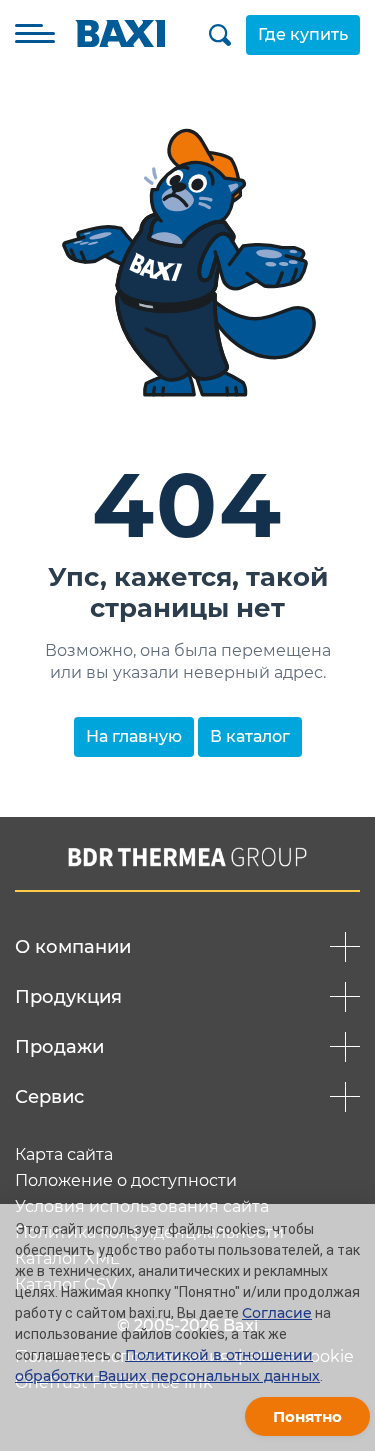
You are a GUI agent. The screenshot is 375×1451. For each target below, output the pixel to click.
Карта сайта (64, 1155)
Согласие (277, 1313)
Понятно (307, 1416)
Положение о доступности (126, 1181)
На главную (134, 736)
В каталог (250, 736)
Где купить (303, 34)
